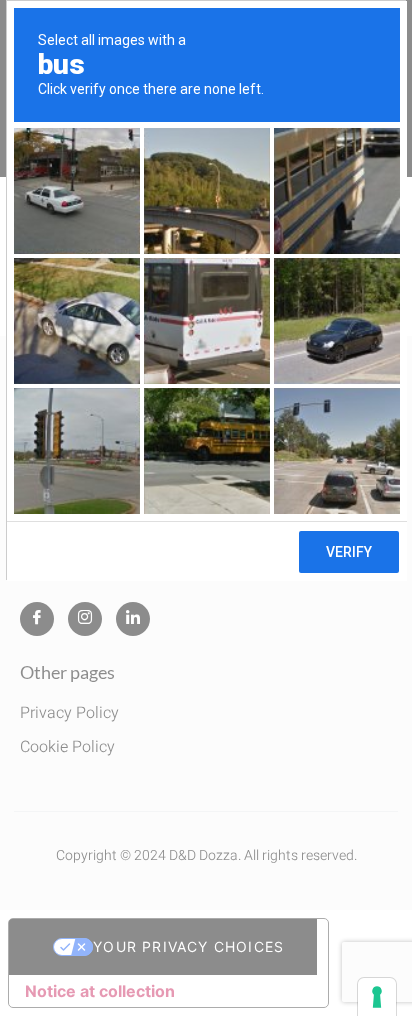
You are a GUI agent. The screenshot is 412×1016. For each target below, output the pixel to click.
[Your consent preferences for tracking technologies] (377, 997)
